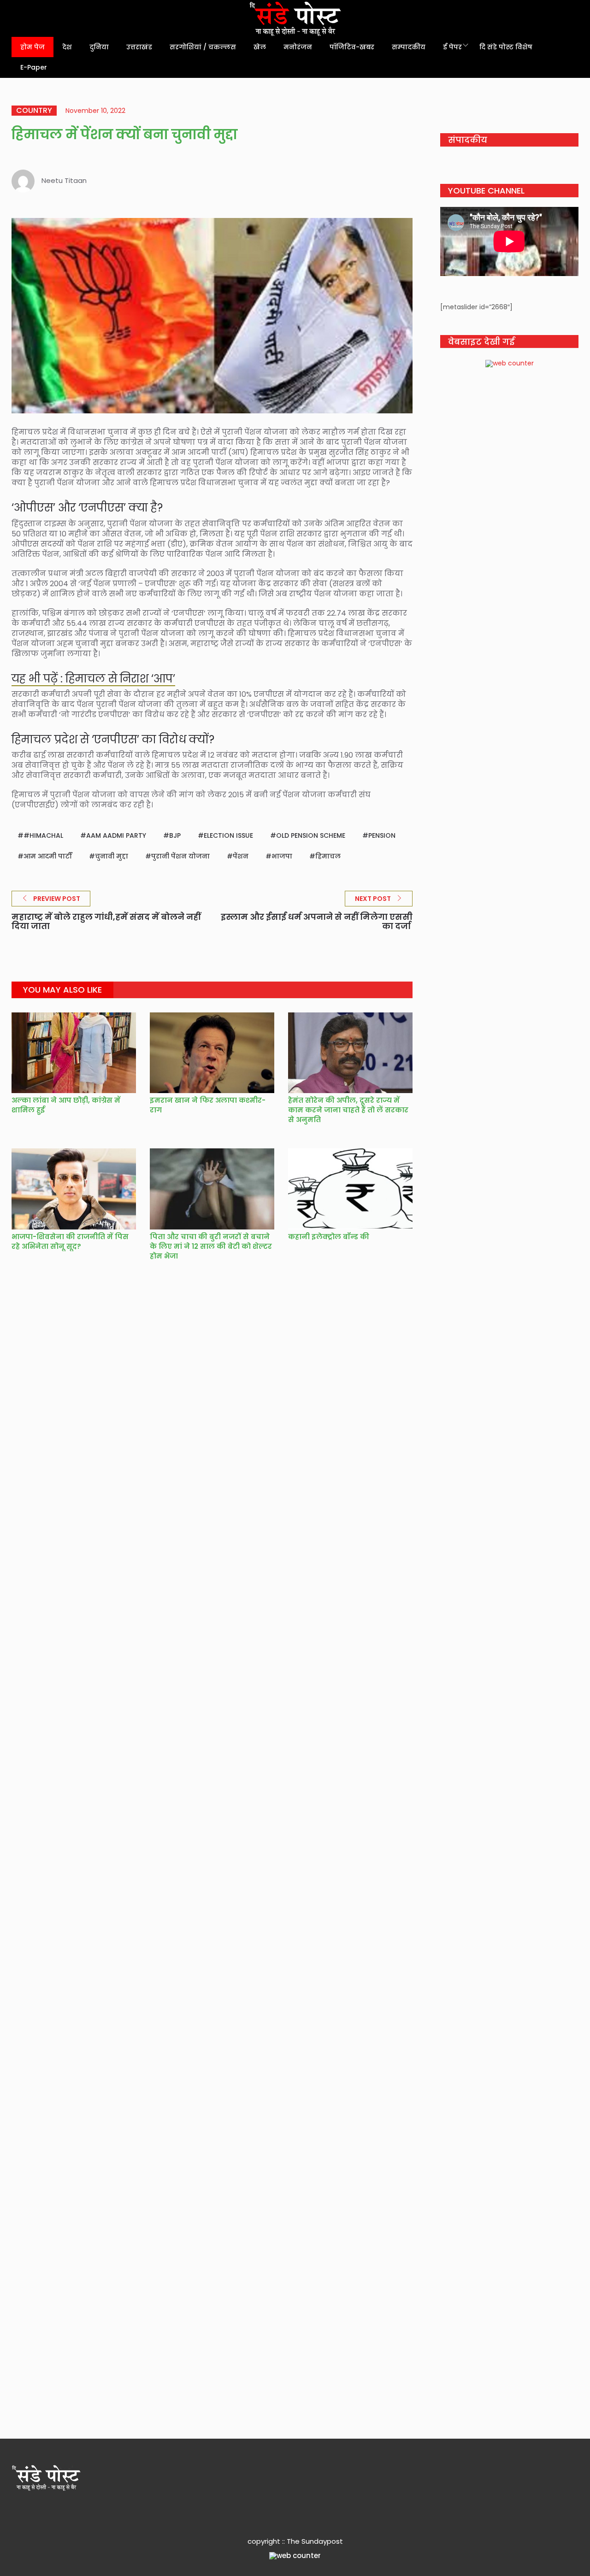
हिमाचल (328, 856)
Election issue (228, 835)
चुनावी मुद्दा (112, 856)
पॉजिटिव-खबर (352, 47)
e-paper (34, 67)
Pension (382, 835)
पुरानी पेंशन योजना (180, 856)
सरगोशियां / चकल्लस (203, 47)
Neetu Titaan (64, 180)
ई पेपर (452, 47)
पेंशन (241, 856)
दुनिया (99, 47)
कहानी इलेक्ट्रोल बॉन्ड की (329, 1237)
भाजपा (282, 856)
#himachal (43, 835)
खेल (260, 47)
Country (34, 111)
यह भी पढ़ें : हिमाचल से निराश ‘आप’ (93, 679)
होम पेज (32, 47)
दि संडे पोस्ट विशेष (506, 47)
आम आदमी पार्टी (48, 856)
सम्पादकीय (409, 47)
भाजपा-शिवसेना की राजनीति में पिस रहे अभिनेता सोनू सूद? (70, 1241)
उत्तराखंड (139, 47)
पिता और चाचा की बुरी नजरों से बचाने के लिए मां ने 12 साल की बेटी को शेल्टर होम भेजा (211, 1246)
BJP (175, 835)
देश (67, 47)
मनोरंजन (298, 47)
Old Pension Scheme (311, 835)
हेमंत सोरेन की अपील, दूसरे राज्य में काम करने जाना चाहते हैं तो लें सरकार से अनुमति (348, 1110)
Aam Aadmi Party (116, 835)
